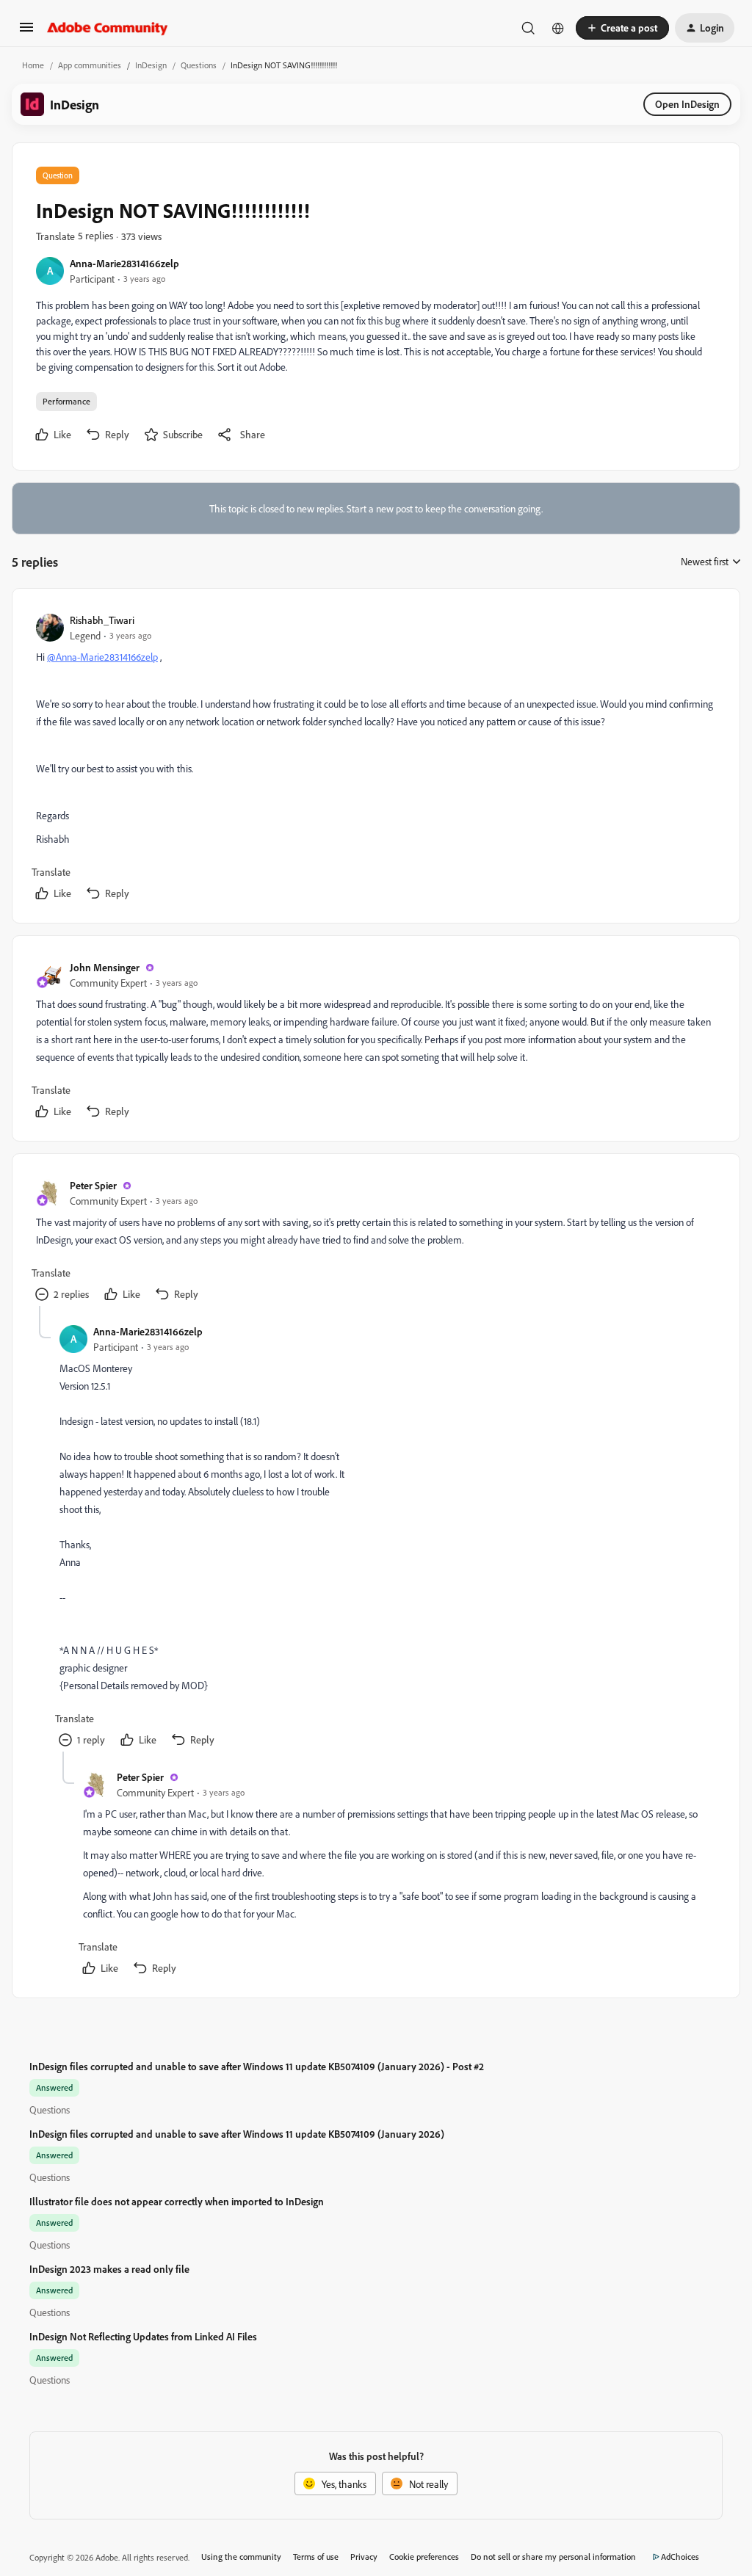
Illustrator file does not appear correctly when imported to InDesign (177, 2201)
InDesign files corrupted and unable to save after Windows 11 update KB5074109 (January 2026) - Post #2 (257, 2066)
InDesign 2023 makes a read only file (109, 2269)
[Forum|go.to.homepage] (108, 28)
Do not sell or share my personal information (553, 2557)
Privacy (364, 2557)
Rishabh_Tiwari (102, 620)
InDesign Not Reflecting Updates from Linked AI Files (143, 2336)
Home (33, 65)
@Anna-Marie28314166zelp (102, 657)
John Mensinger (105, 967)
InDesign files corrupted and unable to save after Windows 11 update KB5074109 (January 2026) (237, 2134)
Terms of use (316, 2557)
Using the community (241, 2557)
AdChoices (680, 2557)
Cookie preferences (424, 2557)
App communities (90, 65)
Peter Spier (93, 1185)
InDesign (151, 65)
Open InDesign (687, 104)
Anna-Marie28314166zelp (124, 263)
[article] (375, 759)
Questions (199, 65)
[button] (26, 32)
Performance (66, 401)
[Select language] (558, 28)
